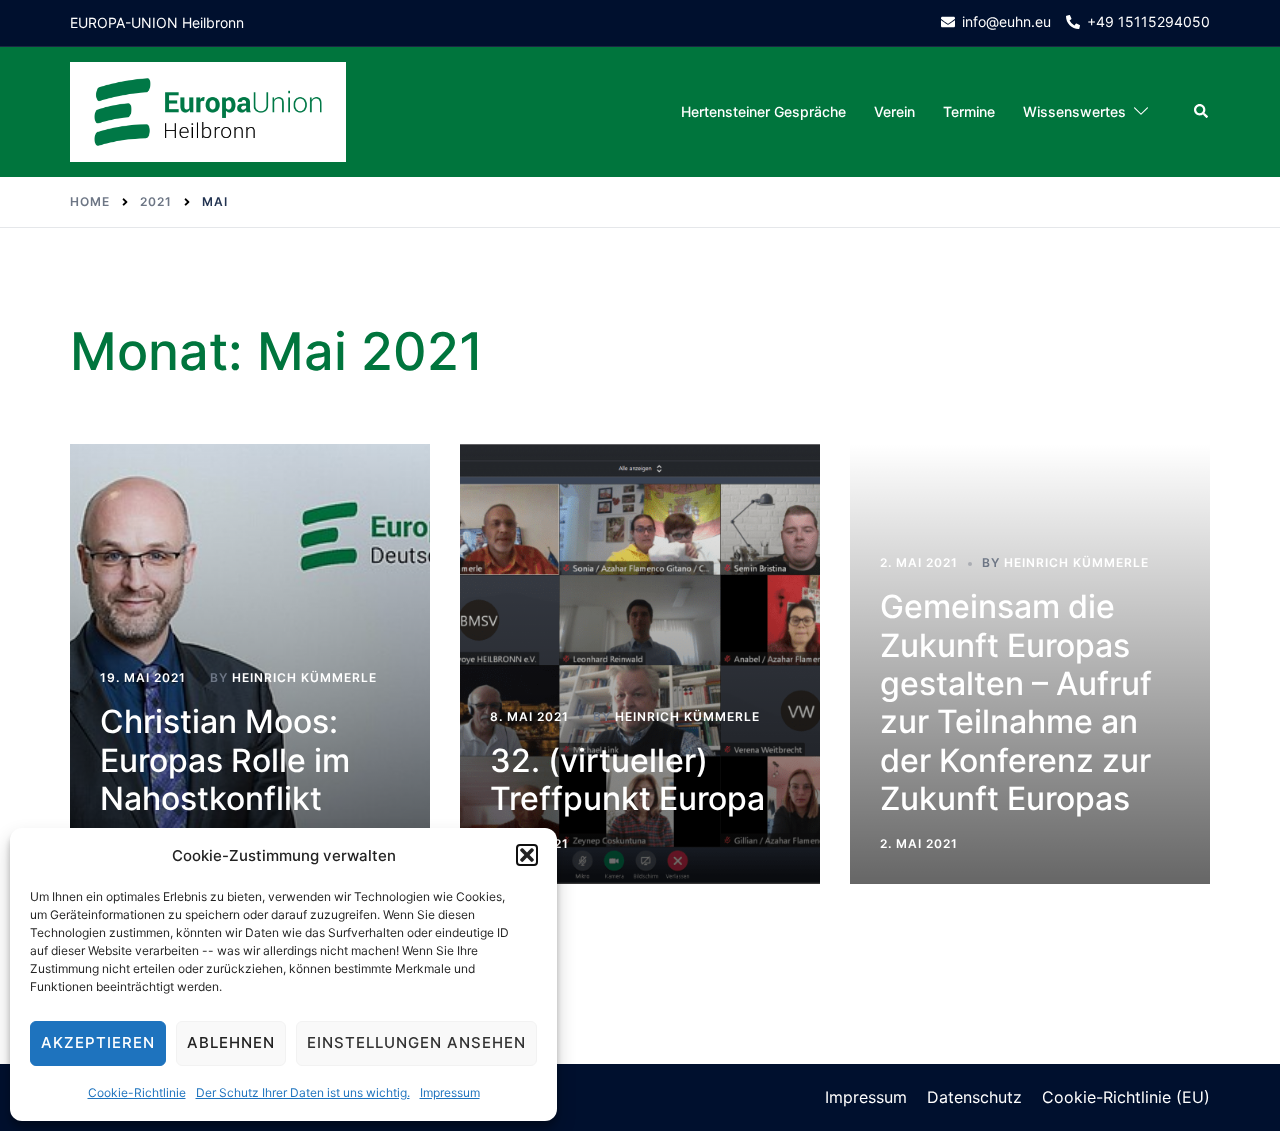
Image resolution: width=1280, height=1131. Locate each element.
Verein (894, 111)
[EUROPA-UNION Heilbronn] (208, 110)
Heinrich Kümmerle (304, 677)
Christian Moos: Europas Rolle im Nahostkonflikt (225, 760)
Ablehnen (231, 1042)
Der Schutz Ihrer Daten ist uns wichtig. (303, 1092)
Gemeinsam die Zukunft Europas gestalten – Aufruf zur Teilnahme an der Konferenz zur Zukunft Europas (1016, 702)
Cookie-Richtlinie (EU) (1126, 1097)
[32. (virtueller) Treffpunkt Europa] (640, 664)
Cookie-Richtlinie (137, 1092)
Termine (969, 111)
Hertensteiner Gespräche (763, 111)
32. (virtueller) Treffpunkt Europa (627, 779)
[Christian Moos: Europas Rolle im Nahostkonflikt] (250, 664)
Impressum (450, 1092)
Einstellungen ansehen (416, 1042)
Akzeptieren (98, 1042)
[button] (527, 855)
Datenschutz (974, 1097)
